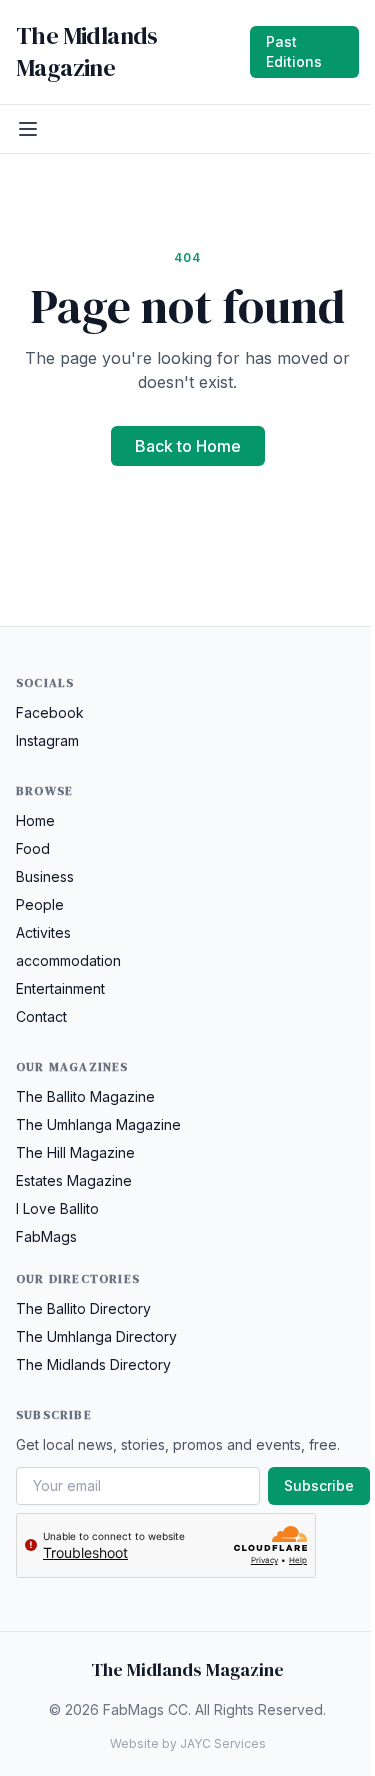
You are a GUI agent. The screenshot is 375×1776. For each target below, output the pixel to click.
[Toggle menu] (28, 129)
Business (45, 876)
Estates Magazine (74, 1180)
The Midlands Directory (93, 1364)
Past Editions (294, 51)
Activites (43, 932)
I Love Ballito (57, 1208)
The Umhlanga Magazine (98, 1124)
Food (33, 848)
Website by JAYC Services (188, 1743)
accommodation (68, 960)
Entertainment (60, 988)
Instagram (47, 740)
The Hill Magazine (75, 1152)
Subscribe (319, 1485)
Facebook (50, 712)
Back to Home (188, 446)
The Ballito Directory (83, 1308)
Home (35, 820)
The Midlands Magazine (87, 52)
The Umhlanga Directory (96, 1336)
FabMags (46, 1236)
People (40, 904)
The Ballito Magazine (85, 1096)
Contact (41, 1016)
